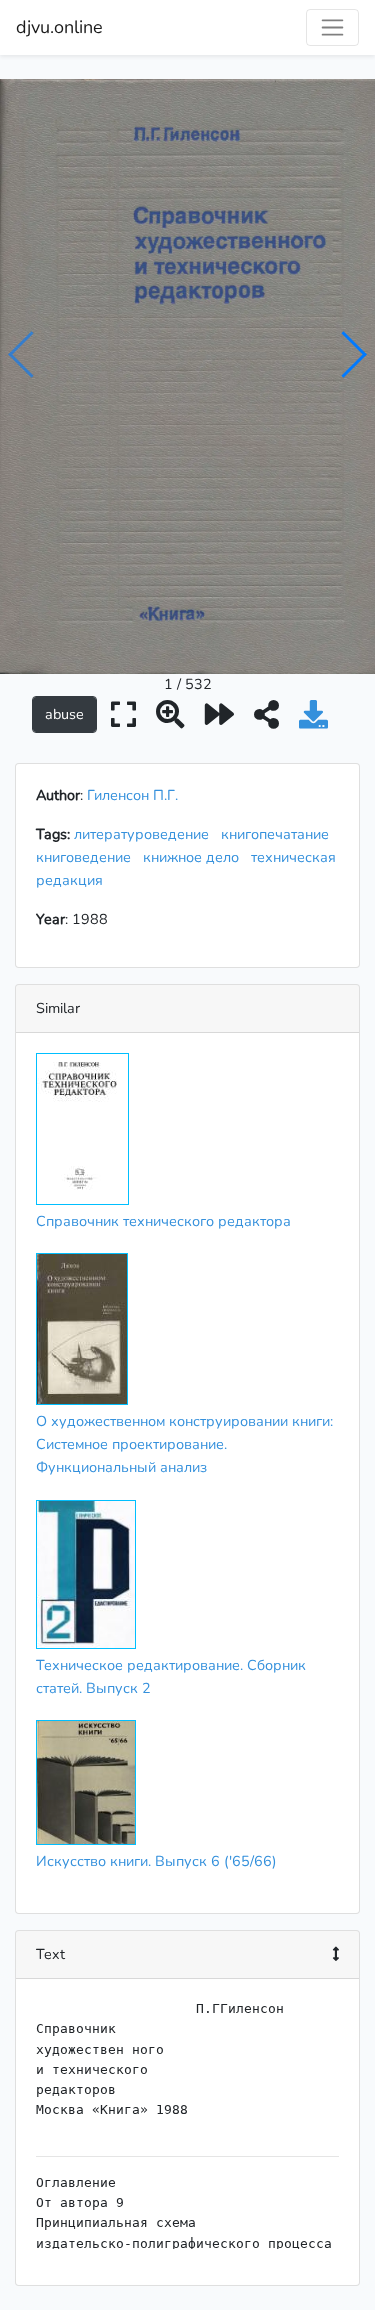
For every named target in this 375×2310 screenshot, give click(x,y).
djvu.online (59, 27)
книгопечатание (279, 834)
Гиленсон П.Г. (132, 795)
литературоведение (145, 834)
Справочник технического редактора (163, 1221)
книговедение (87, 857)
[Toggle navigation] (332, 27)
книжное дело (195, 857)
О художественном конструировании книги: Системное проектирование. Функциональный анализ (184, 1444)
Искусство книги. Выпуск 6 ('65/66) (156, 1861)
